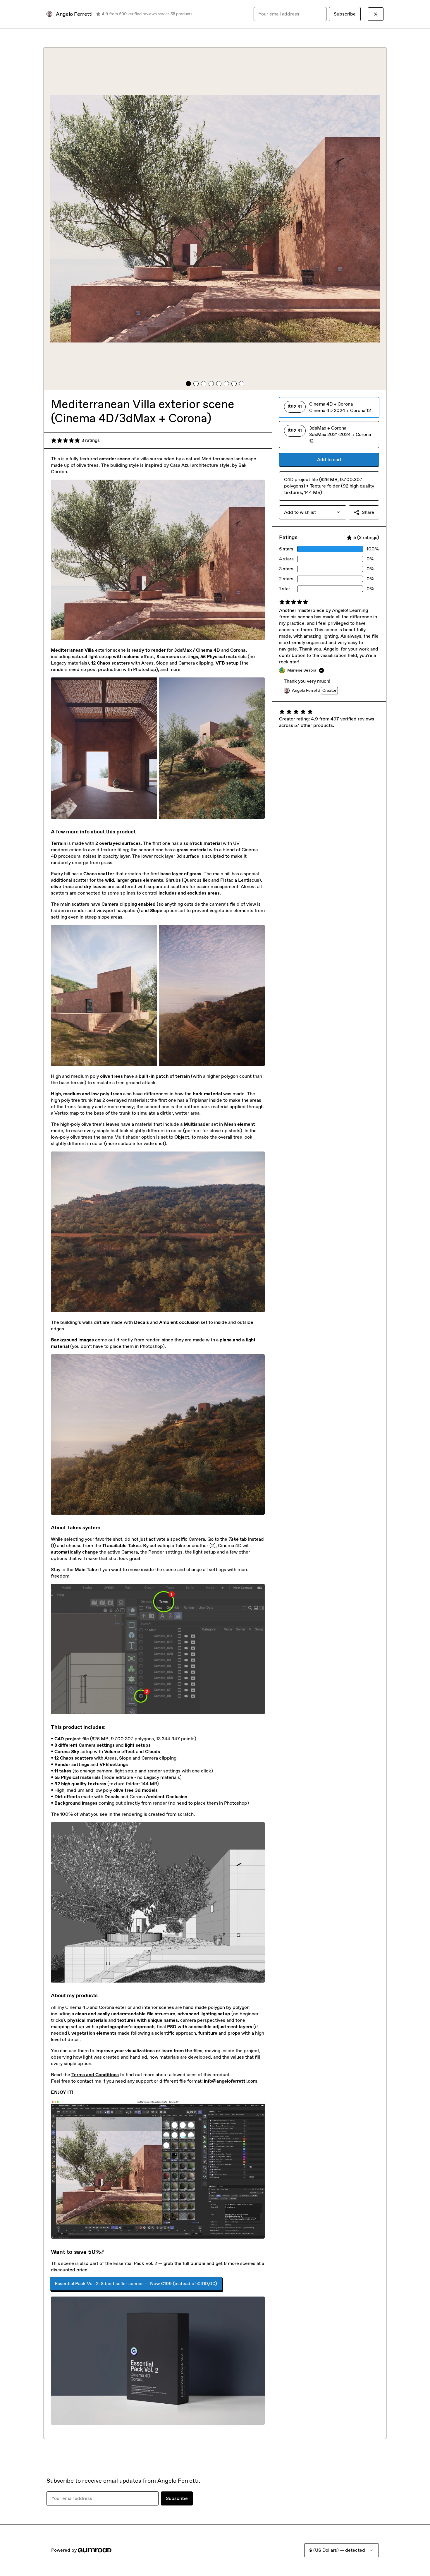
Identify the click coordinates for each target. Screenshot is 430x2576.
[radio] (329, 407)
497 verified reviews (352, 719)
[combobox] (313, 512)
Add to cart (329, 460)
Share (368, 512)
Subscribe (345, 14)
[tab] (188, 384)
